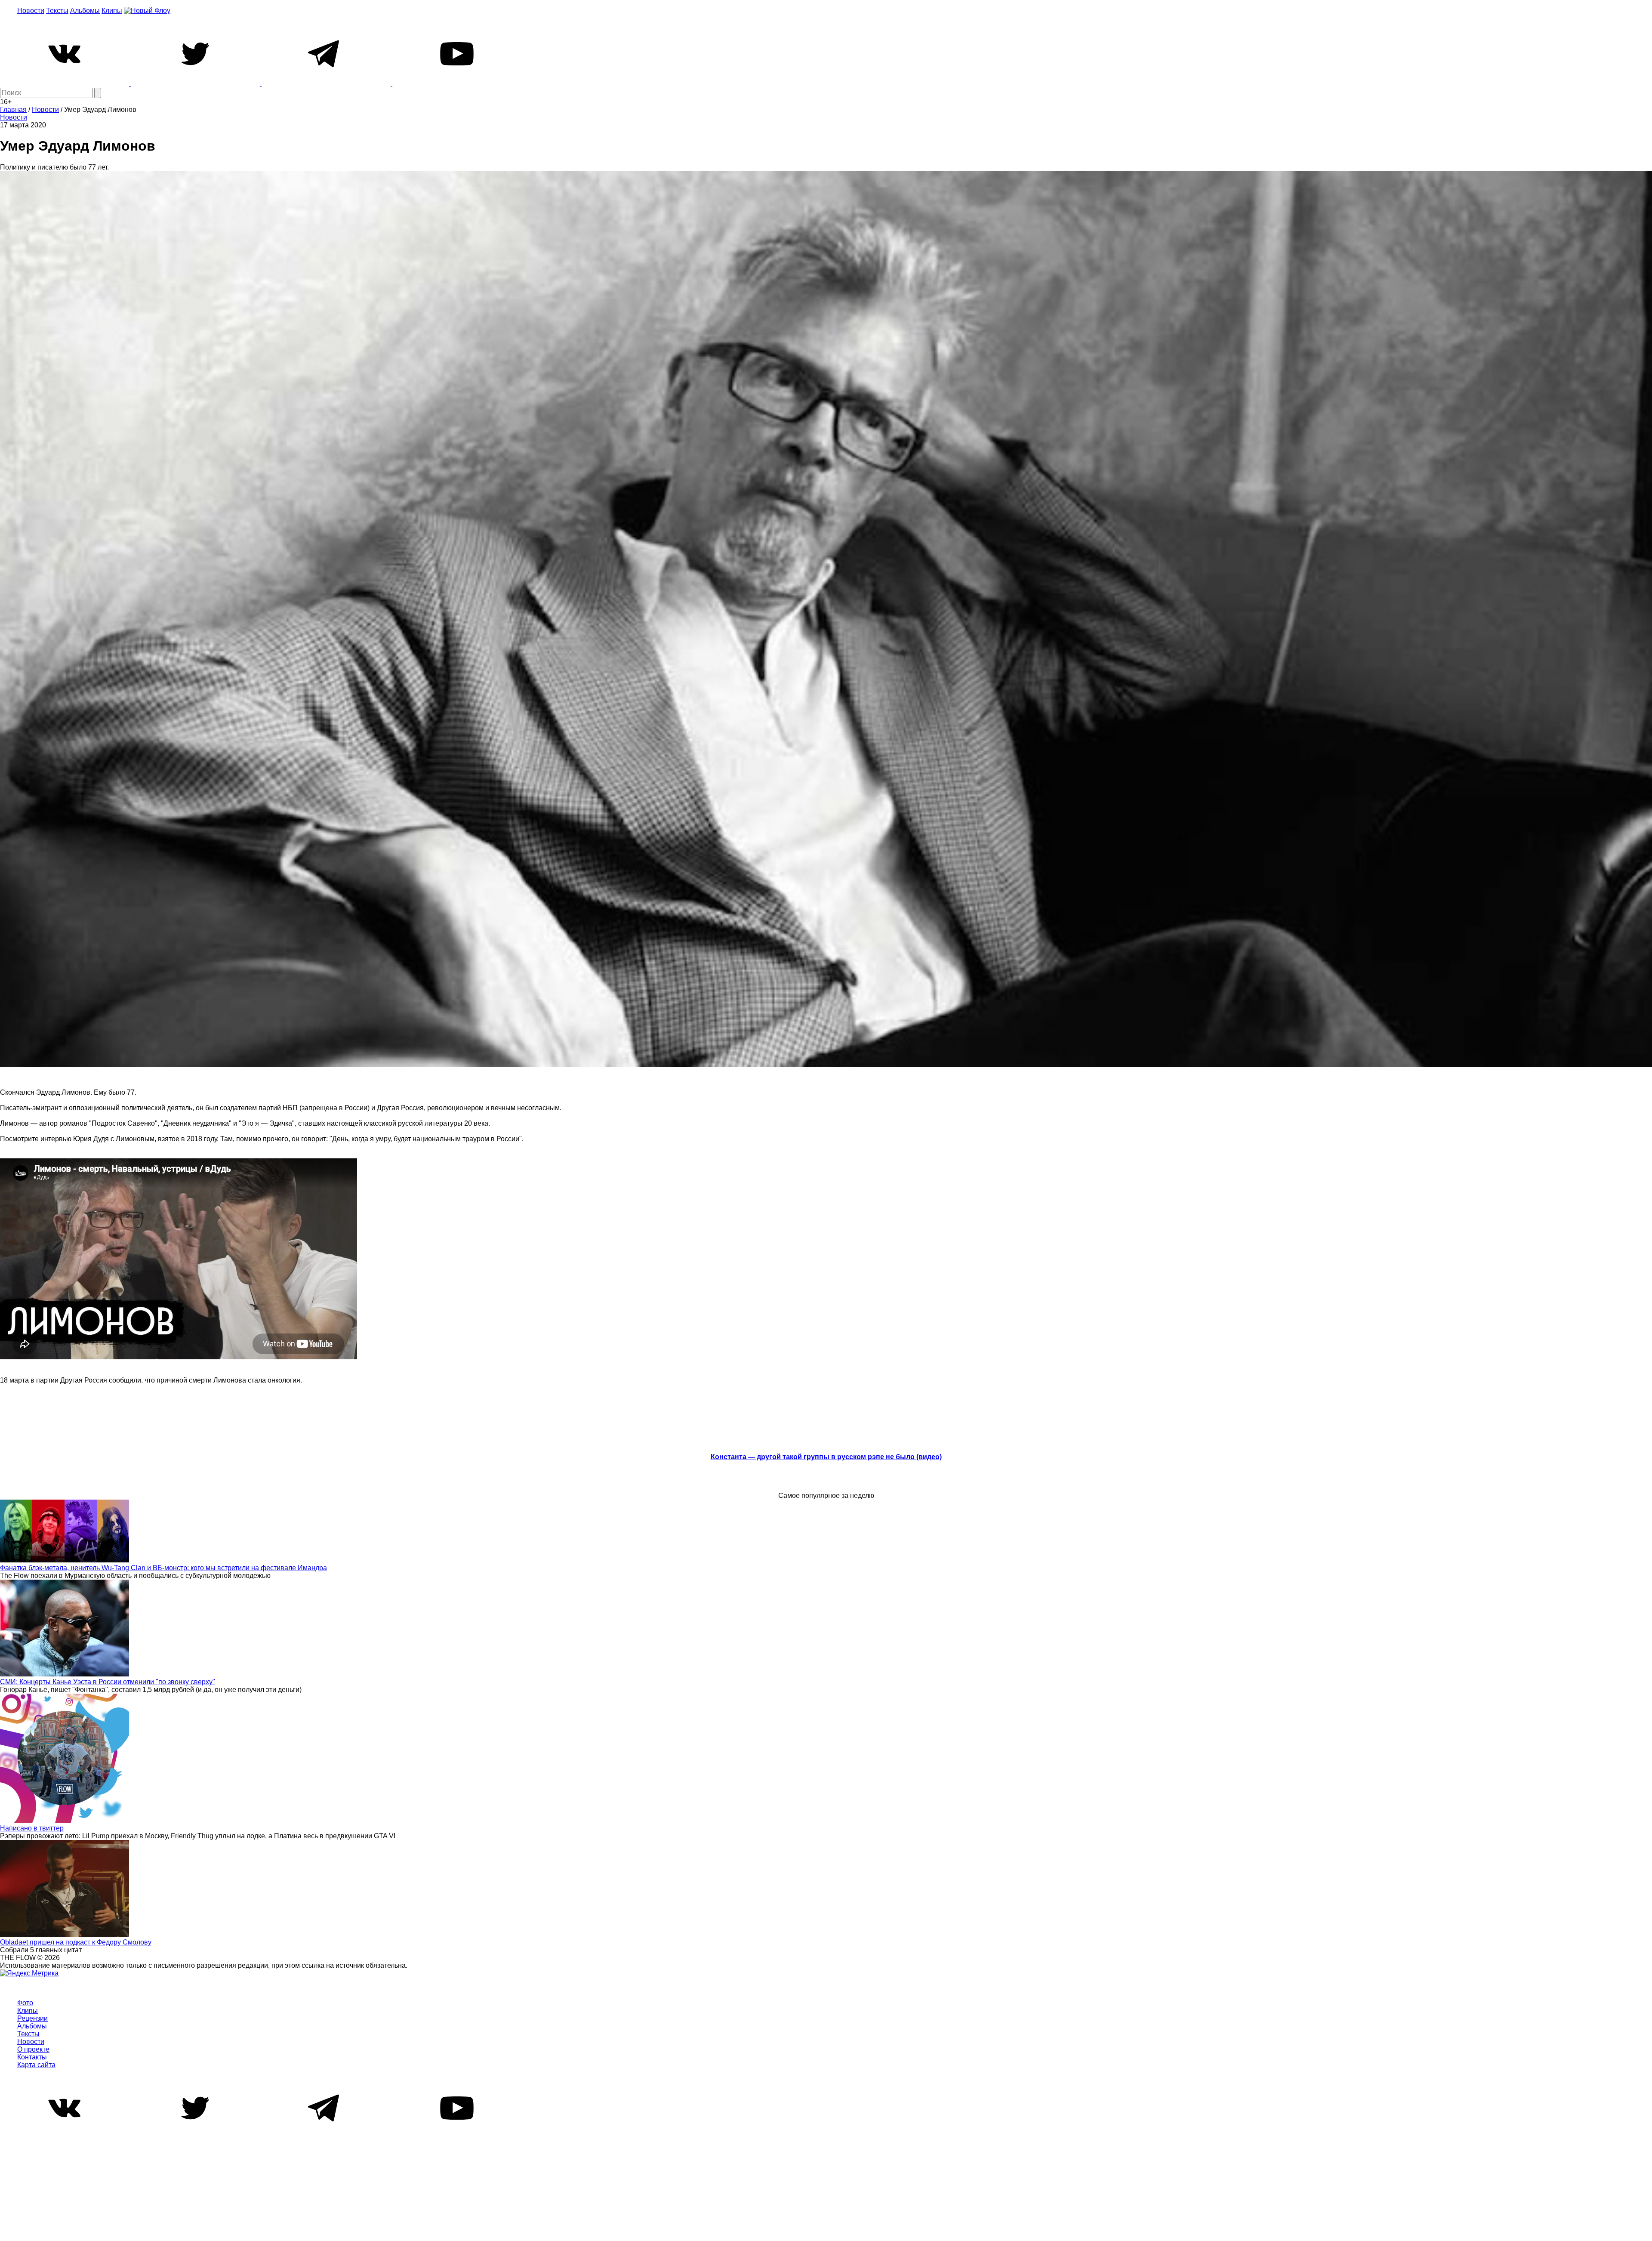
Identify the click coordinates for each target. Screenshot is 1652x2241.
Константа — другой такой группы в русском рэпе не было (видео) (826, 1457)
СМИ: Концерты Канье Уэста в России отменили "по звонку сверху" (108, 1682)
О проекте (33, 2049)
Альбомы (85, 11)
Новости (31, 11)
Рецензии (32, 2018)
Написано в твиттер (32, 1828)
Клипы (112, 11)
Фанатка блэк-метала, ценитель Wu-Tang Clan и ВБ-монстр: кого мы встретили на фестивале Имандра (163, 1568)
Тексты (57, 11)
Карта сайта (36, 2065)
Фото (25, 2003)
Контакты (32, 2057)
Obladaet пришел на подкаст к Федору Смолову (76, 1942)
